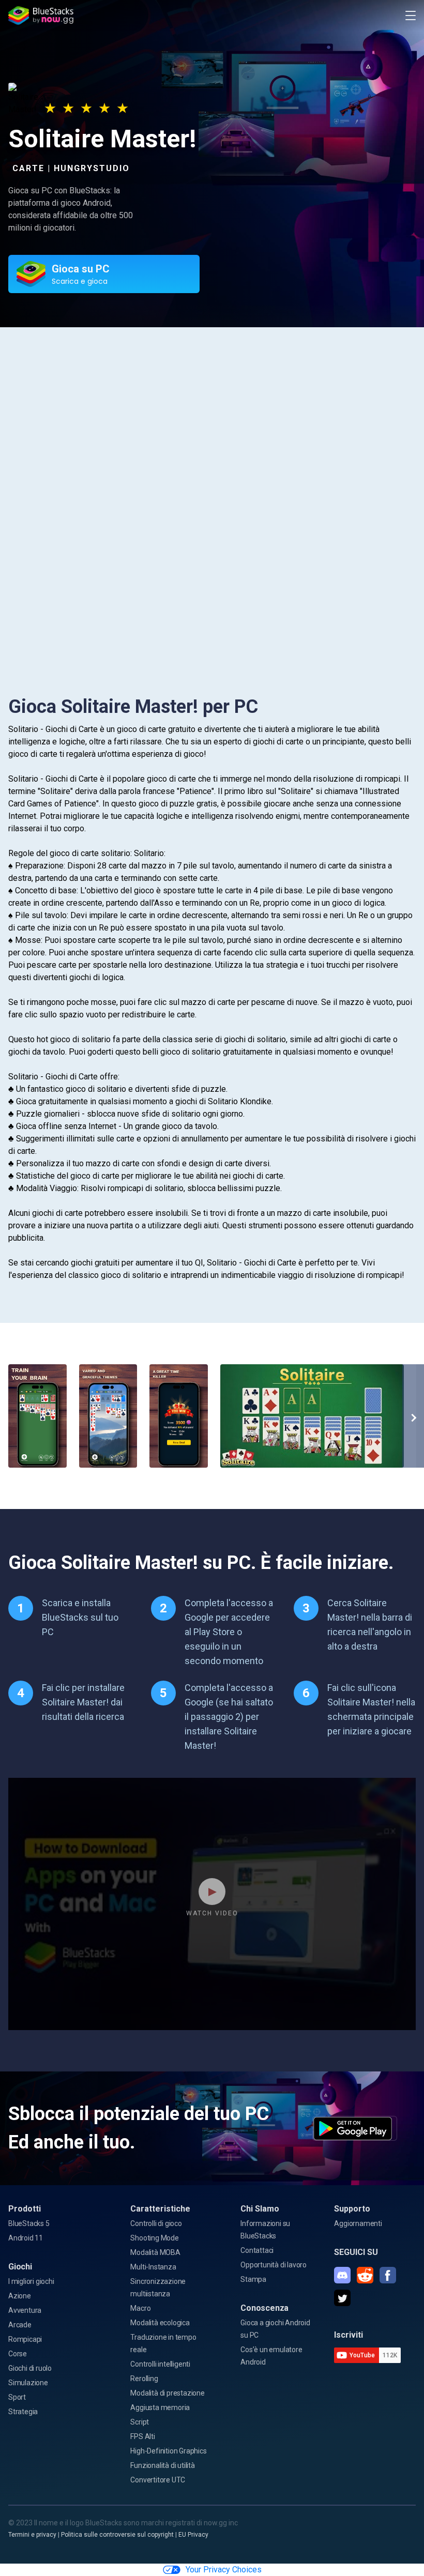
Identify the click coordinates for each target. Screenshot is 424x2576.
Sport (17, 2397)
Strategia (23, 2412)
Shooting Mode (154, 2238)
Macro (140, 2308)
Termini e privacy (32, 2535)
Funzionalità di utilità (162, 2465)
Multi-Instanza (153, 2267)
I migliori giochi (31, 2281)
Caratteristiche (160, 2209)
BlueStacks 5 (29, 2223)
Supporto (352, 2209)
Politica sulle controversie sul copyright (117, 2535)
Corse (18, 2354)
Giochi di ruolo (30, 2368)
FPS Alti (142, 2436)
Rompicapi (25, 2339)
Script (140, 2422)
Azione (20, 2296)
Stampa (253, 2279)
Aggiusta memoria (160, 2407)
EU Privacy (193, 2535)
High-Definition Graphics (168, 2451)
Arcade (20, 2325)
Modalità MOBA (155, 2252)
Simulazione (28, 2383)
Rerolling (144, 2379)
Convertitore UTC (158, 2480)
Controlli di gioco (156, 2223)
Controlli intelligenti (160, 2364)
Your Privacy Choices (224, 2570)
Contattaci (257, 2250)
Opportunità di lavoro (274, 2265)
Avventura (25, 2310)
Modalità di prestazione (167, 2393)
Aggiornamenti (358, 2223)
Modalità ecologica (160, 2323)
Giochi (20, 2267)
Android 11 (26, 2238)
